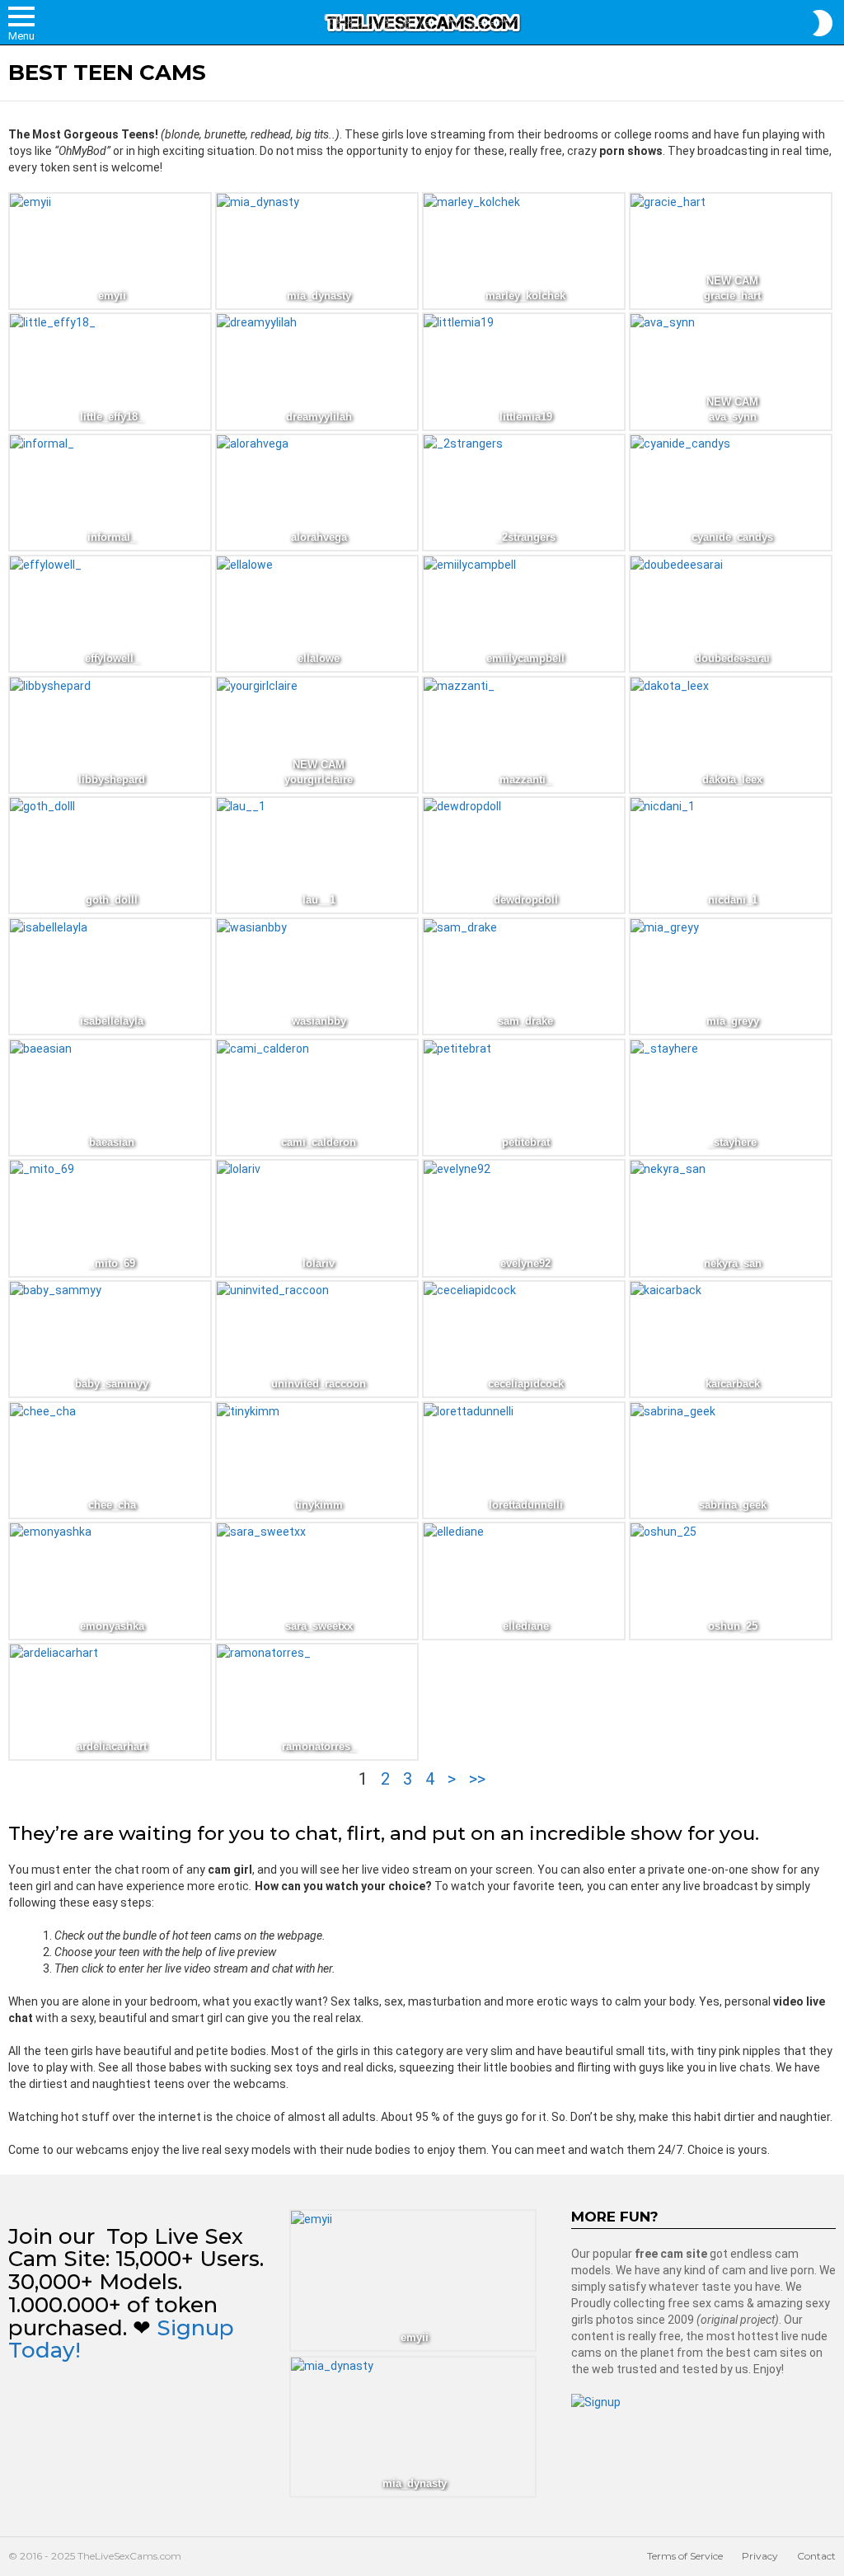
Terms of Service (685, 2556)
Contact (816, 2556)
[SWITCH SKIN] (823, 23)
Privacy (760, 2556)
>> (477, 1779)
